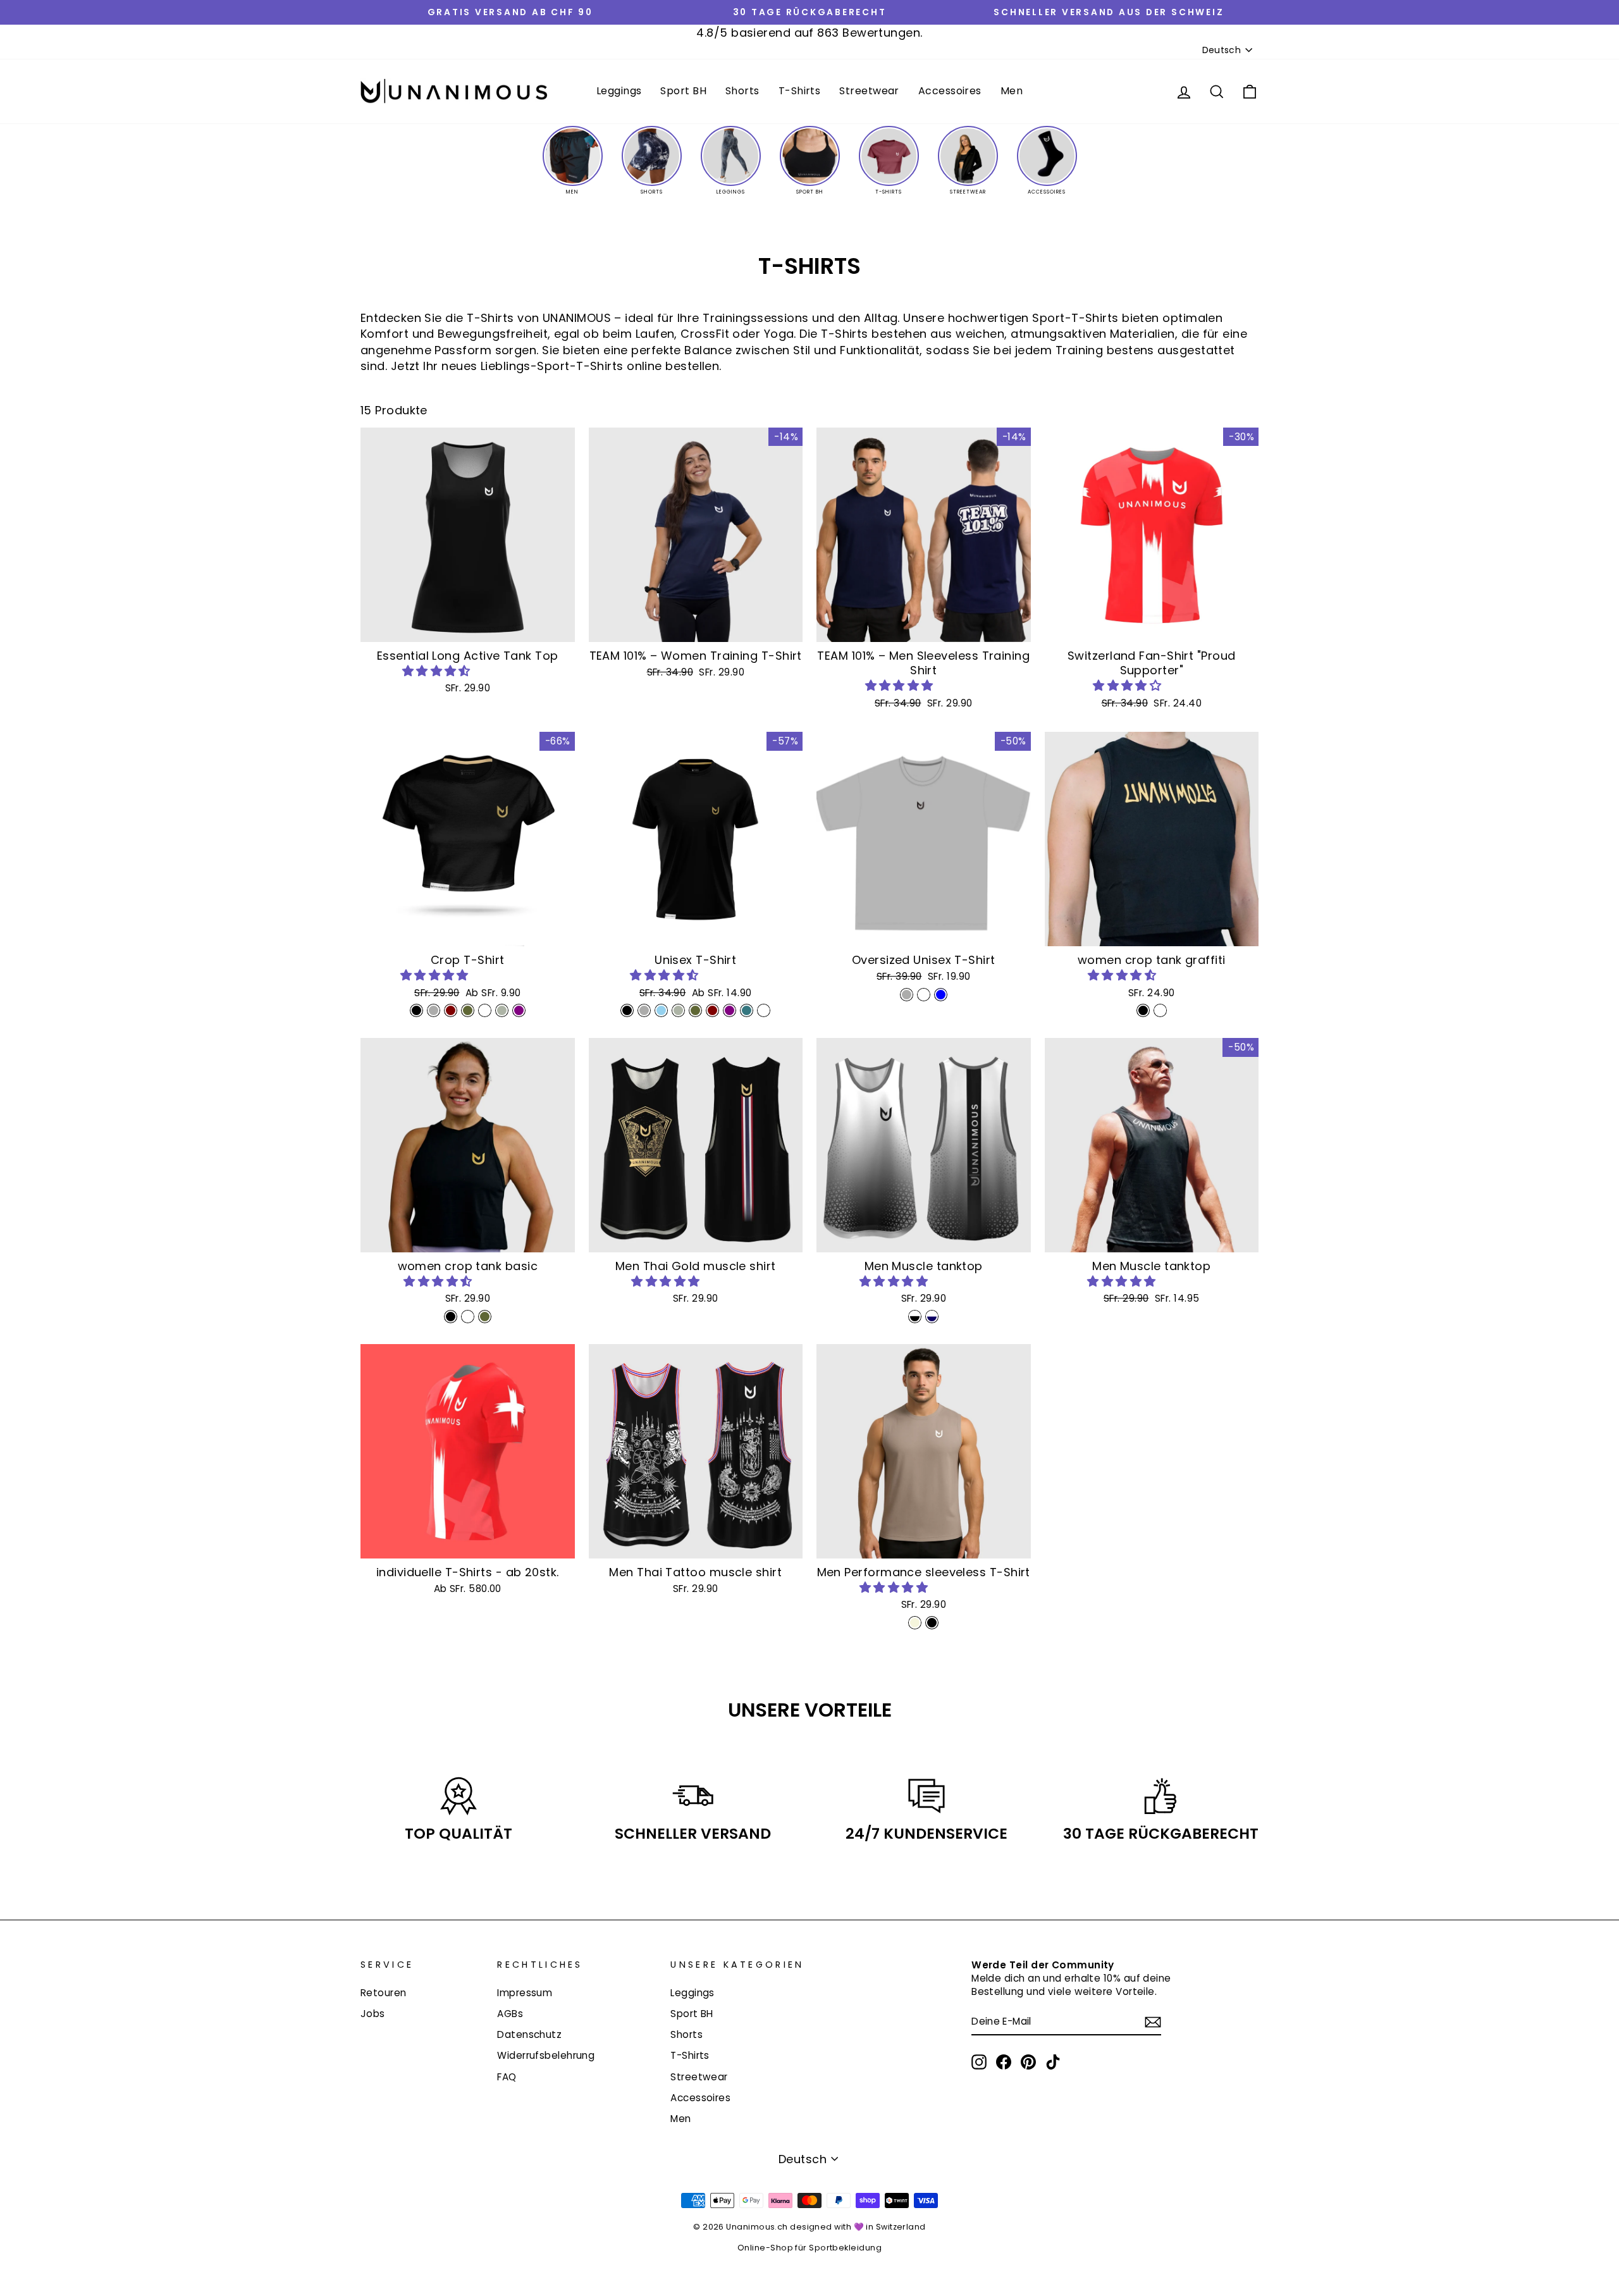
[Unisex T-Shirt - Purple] (729, 1010)
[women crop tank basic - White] (468, 1317)
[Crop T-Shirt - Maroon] (451, 1010)
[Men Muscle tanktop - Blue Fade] (932, 1317)
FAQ (507, 2077)
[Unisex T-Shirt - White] (764, 1010)
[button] (438, 671)
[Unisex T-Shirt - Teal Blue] (747, 1010)
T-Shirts (800, 91)
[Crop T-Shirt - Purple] (519, 1010)
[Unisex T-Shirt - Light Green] (678, 1010)
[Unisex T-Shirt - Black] (627, 1010)
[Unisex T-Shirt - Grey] (644, 1010)
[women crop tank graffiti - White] (1160, 1010)
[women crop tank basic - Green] (485, 1317)
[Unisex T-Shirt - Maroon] (712, 1010)
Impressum (525, 1993)
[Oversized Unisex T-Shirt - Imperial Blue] (941, 995)
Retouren (384, 1993)
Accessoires (950, 91)
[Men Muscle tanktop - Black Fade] (915, 1317)
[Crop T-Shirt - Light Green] (502, 1010)
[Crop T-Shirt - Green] (468, 1010)
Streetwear (869, 91)
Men (1012, 91)
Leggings (619, 91)
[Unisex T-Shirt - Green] (695, 1010)
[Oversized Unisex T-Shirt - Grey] (907, 995)
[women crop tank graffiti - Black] (1143, 1010)
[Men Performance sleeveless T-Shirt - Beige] (915, 1623)
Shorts (742, 91)
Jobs (373, 2014)
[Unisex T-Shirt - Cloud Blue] (661, 1010)
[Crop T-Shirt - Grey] (434, 1010)
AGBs (510, 2014)
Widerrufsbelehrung (546, 2055)
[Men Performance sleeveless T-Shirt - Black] (932, 1623)
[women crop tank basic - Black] (451, 1317)
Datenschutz (529, 2034)
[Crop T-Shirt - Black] (416, 1010)
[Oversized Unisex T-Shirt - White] (924, 995)
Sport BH (683, 91)
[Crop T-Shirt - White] (485, 1010)
